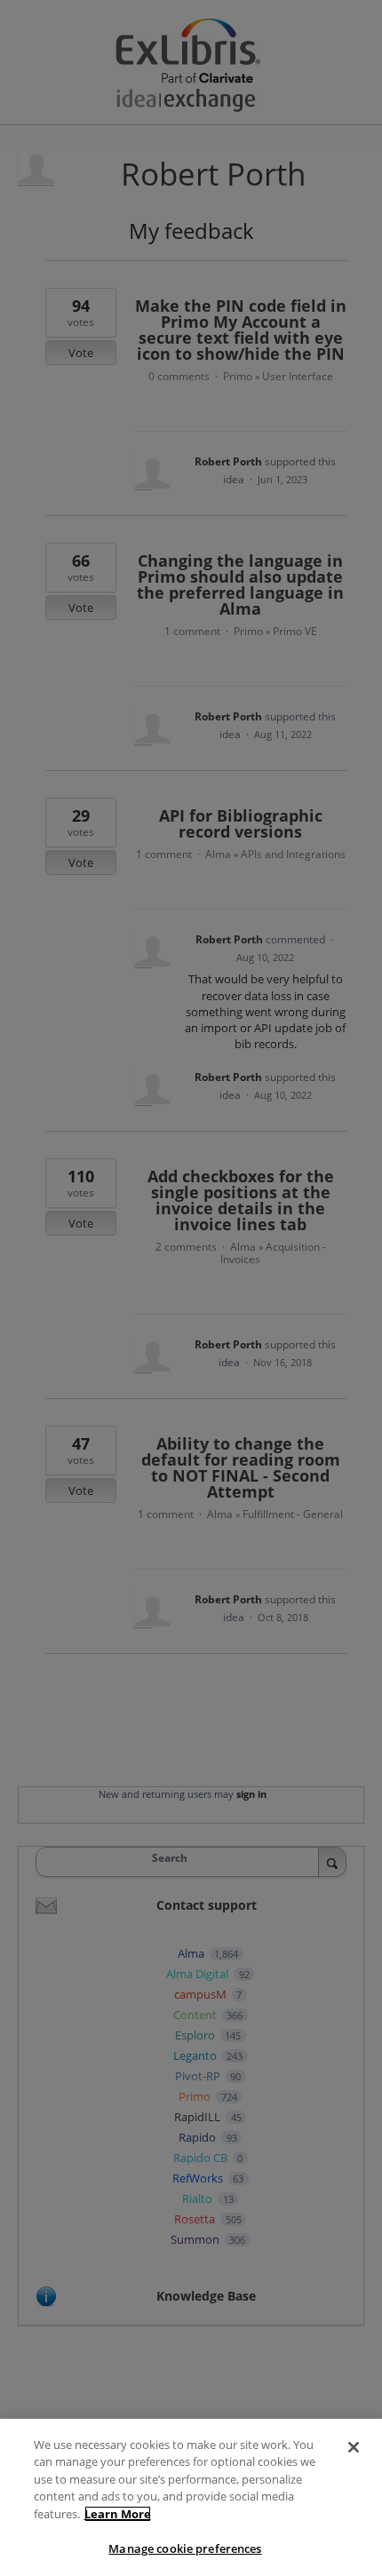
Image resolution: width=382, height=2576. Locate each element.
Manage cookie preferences (185, 2548)
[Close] (354, 2447)
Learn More (118, 2514)
